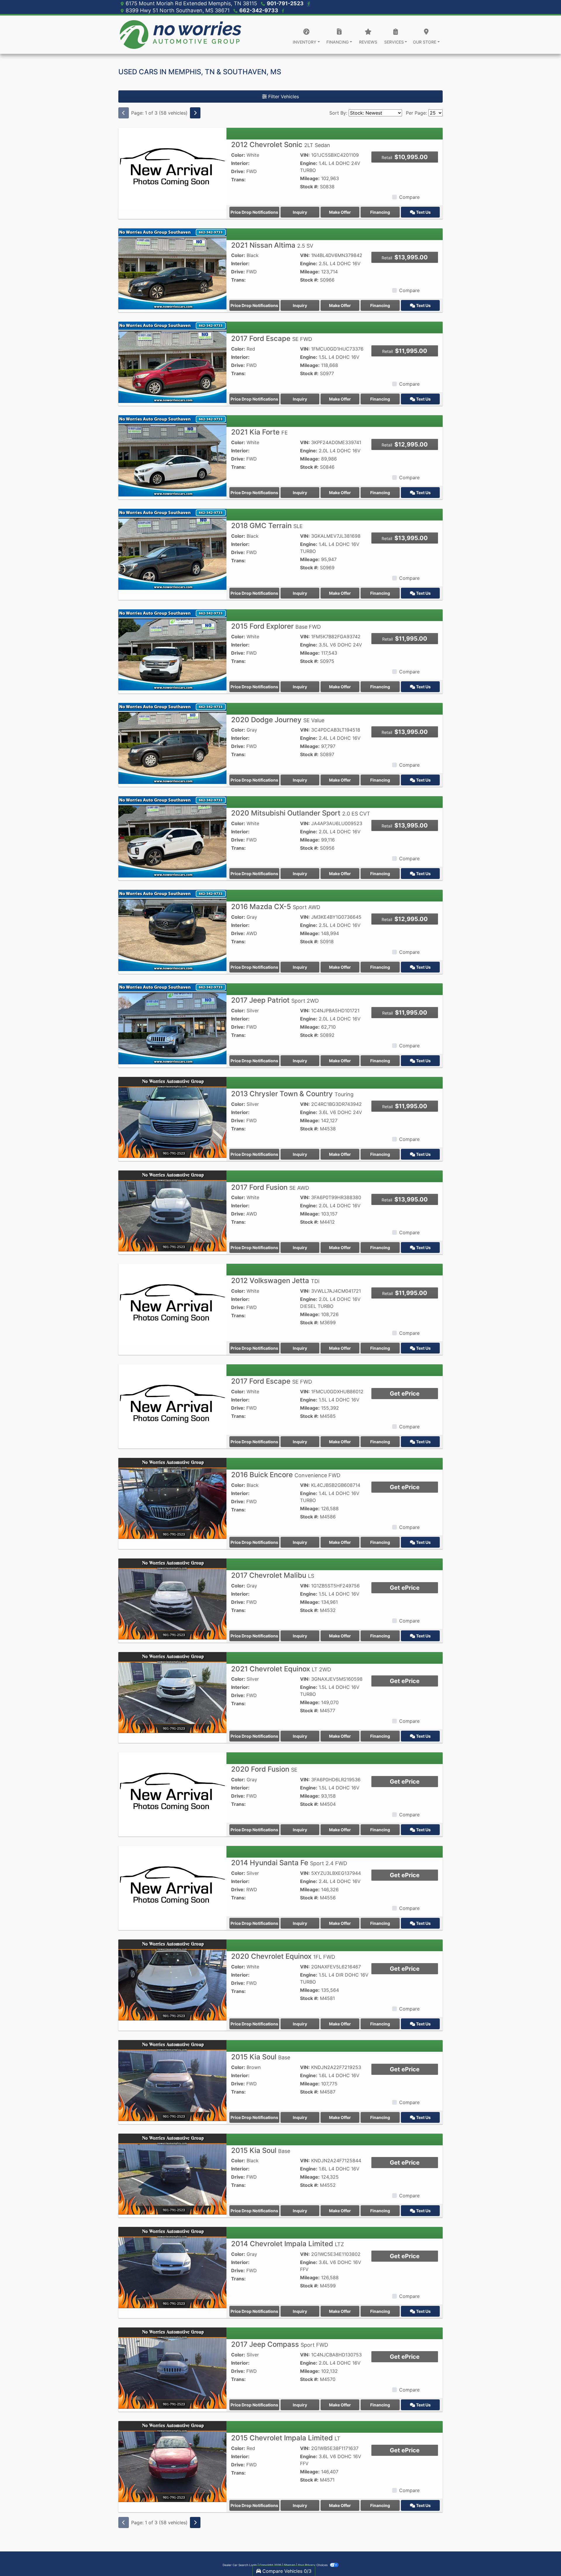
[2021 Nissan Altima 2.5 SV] (172, 268)
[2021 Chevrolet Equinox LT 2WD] (172, 1692)
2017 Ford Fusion (270, 1187)
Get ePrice (405, 1394)
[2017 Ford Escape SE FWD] (172, 362)
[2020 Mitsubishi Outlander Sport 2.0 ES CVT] (172, 836)
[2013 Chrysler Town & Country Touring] (172, 1117)
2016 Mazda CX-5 (276, 907)
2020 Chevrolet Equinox (283, 1956)
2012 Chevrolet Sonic (281, 145)
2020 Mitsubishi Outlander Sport (301, 813)
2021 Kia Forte (259, 432)
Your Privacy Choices (313, 2565)
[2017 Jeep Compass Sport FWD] (172, 2368)
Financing (380, 212)
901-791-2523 (286, 3)
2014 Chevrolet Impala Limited (288, 2244)
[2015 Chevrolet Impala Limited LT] (172, 2461)
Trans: (238, 180)
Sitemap (289, 2565)
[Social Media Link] (282, 10)
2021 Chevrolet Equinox (281, 1669)
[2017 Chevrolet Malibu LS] (172, 1599)
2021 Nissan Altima (272, 245)
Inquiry (300, 212)
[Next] (195, 113)
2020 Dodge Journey (278, 720)
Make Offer (340, 212)
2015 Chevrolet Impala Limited (286, 2438)
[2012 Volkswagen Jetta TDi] (172, 1304)
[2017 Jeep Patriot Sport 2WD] (172, 1023)
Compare (409, 197)
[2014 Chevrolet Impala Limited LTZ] (172, 2267)
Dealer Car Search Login (240, 2565)
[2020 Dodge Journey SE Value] (172, 743)
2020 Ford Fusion (264, 1769)
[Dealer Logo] (180, 35)
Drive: (238, 171)
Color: (238, 155)
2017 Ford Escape (272, 338)
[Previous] (124, 113)
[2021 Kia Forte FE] (172, 455)
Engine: (309, 163)
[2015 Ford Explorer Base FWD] (172, 649)
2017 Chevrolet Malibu (273, 1575)
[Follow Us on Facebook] (308, 3)
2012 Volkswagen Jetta (275, 1281)
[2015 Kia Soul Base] (172, 2080)
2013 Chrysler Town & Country (292, 1094)
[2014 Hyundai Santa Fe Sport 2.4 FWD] (172, 1886)
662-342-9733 (259, 10)
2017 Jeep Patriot (275, 1000)
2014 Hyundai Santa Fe (289, 1863)
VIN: (305, 155)
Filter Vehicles (283, 96)
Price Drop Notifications (254, 212)
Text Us (423, 212)
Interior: (240, 163)
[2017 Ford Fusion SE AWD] (172, 1211)
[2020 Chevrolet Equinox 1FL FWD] (172, 1980)
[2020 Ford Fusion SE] (172, 1792)
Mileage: (310, 178)
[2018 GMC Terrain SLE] (172, 549)
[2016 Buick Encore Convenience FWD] (172, 1498)
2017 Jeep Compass (280, 2344)
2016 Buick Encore (286, 1475)
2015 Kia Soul (261, 2057)
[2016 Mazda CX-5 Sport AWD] (172, 930)
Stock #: (309, 187)
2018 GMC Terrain (267, 526)
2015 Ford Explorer (276, 626)
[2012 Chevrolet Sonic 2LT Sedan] (172, 168)
